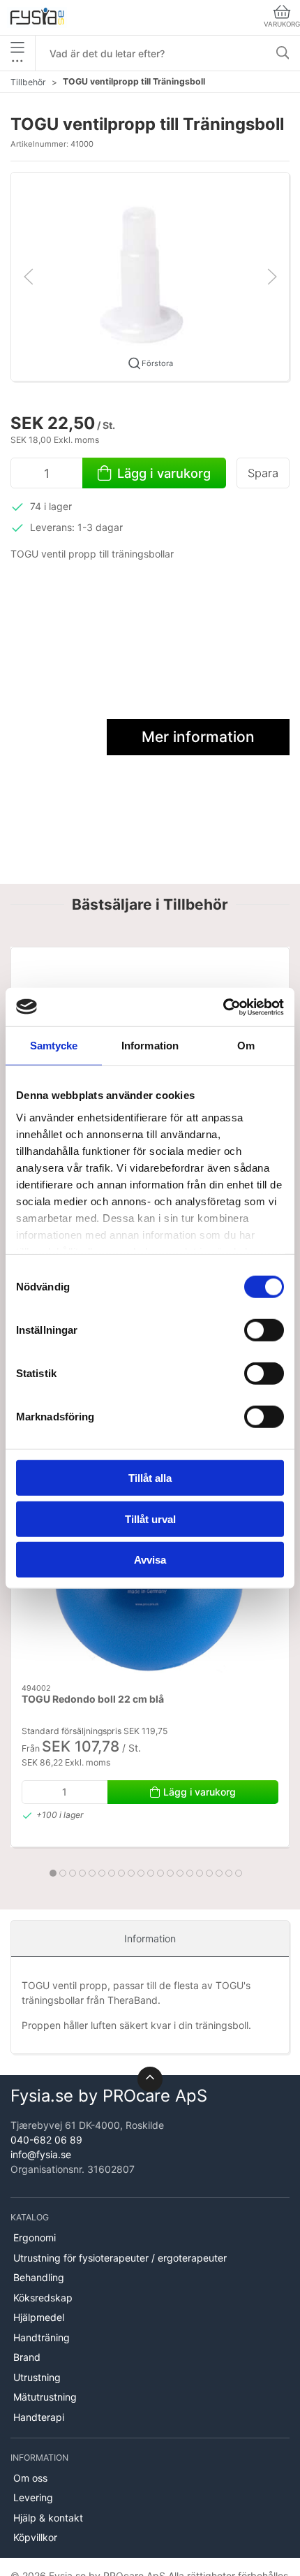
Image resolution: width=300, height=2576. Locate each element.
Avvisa (150, 1560)
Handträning (42, 2337)
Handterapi (39, 2417)
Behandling (39, 2277)
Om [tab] (246, 1046)
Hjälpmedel (39, 2317)
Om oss (30, 2478)
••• (17, 60)
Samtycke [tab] (54, 1046)
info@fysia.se (41, 2154)
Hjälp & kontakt (48, 2518)
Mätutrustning (45, 2397)
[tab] (53, 1873)
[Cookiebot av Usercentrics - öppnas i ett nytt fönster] (223, 1007)
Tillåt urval (150, 1519)
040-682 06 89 (46, 2140)
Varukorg (282, 24)
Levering (33, 2497)
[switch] (264, 1330)
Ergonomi (35, 2237)
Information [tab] (150, 1046)
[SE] (37, 17)
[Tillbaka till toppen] (150, 2079)
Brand (27, 2357)
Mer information (198, 737)
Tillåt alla (150, 1478)
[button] (150, 276)
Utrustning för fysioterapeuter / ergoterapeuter (120, 2258)
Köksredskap (43, 2298)
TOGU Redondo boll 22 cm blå (93, 1700)
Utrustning (37, 2377)
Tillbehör (28, 82)
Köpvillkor (35, 2537)
